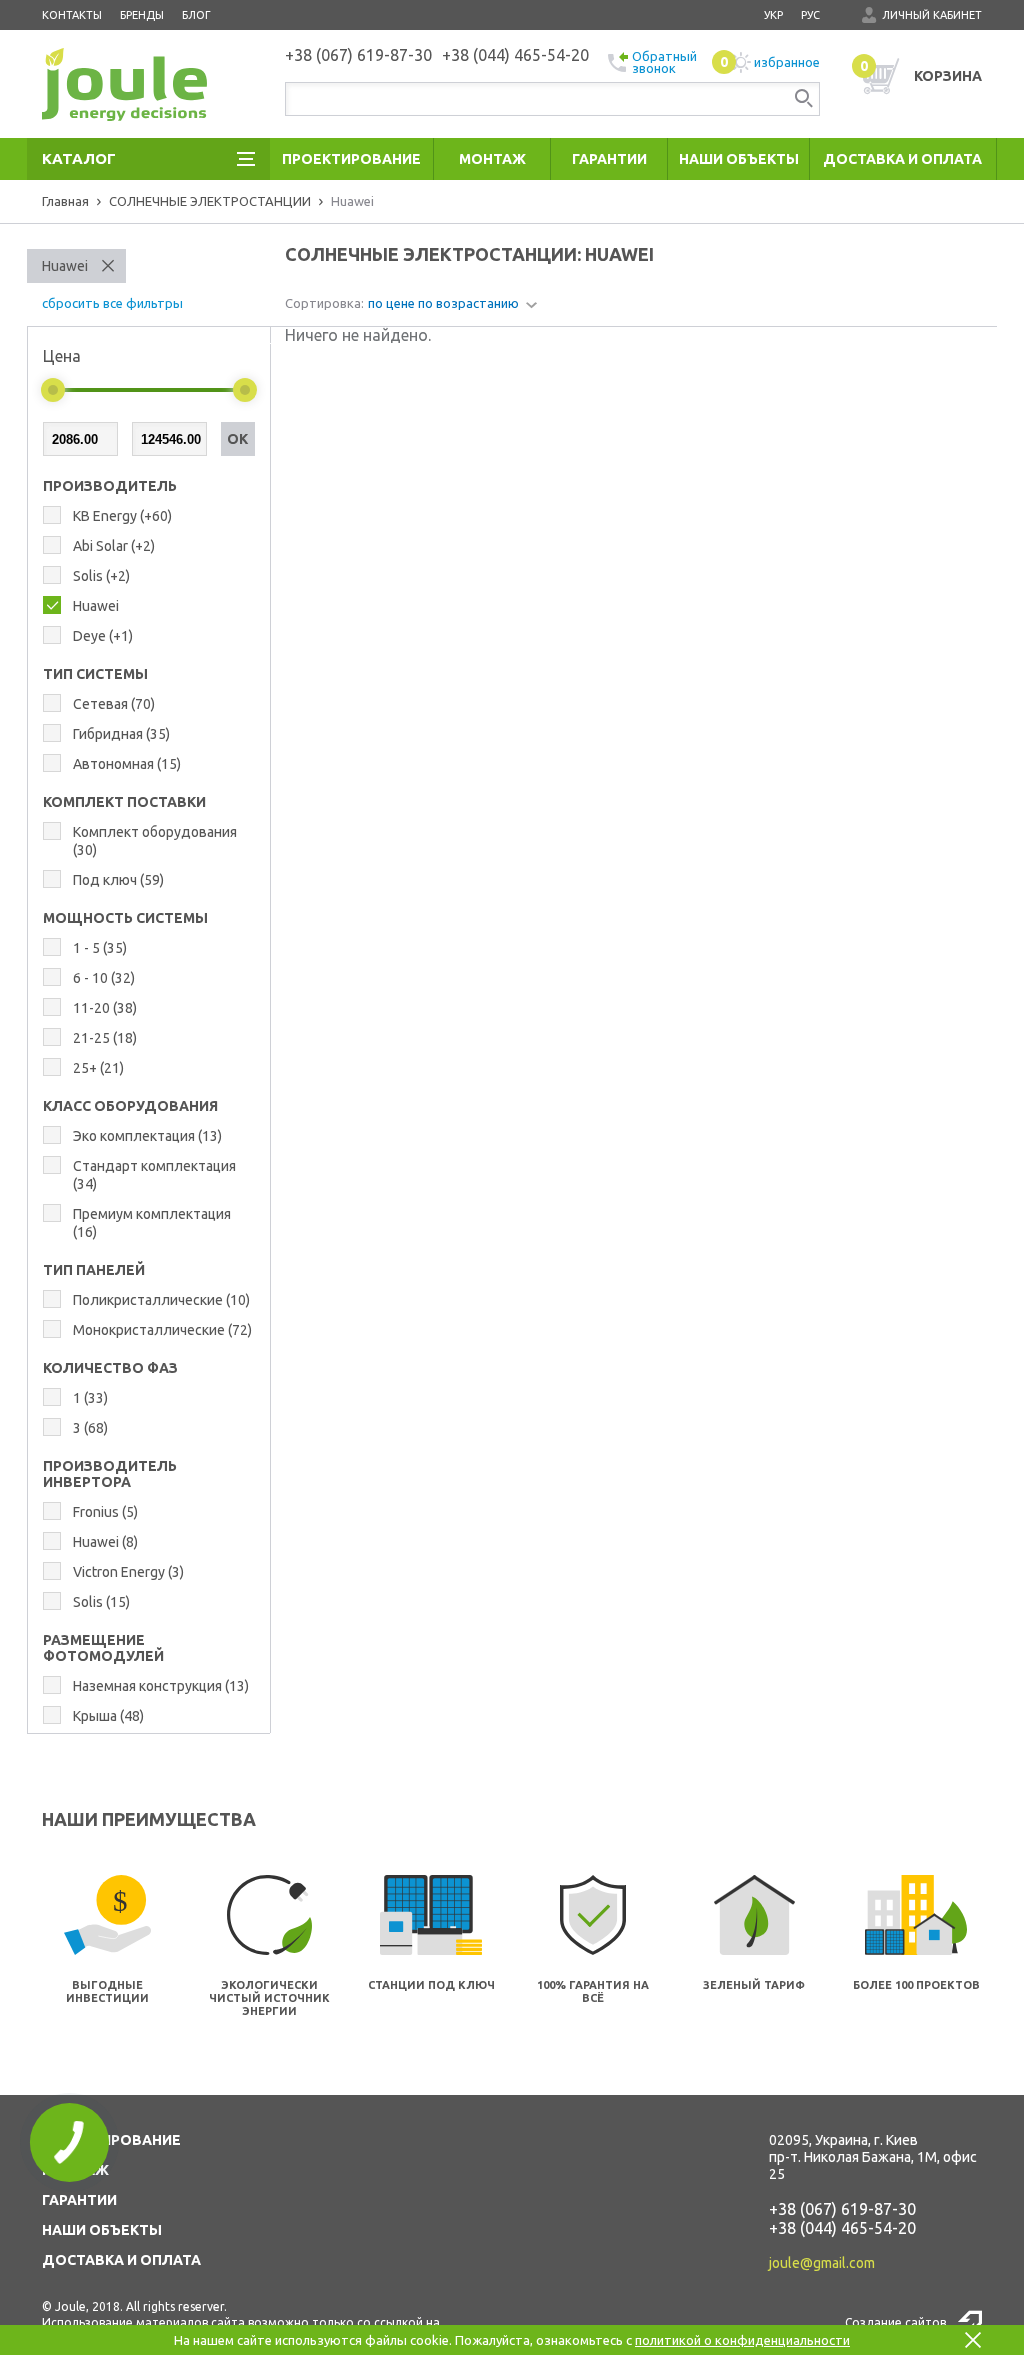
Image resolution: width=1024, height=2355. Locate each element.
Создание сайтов (895, 2322)
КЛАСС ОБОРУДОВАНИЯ (130, 1106)
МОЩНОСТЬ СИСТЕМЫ (125, 918)
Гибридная (121, 734)
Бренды (142, 15)
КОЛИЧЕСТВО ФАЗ (110, 1368)
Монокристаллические (162, 1330)
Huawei (65, 266)
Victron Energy (128, 1572)
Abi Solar (114, 546)
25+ (98, 1068)
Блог (196, 15)
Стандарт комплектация (154, 1175)
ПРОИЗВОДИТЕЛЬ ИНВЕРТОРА (110, 1474)
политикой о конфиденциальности (742, 2340)
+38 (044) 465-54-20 (842, 2228)
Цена (62, 356)
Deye (103, 636)
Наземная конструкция (161, 1686)
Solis (101, 576)
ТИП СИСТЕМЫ (95, 674)
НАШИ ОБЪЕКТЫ (102, 2230)
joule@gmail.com (822, 2263)
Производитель (110, 486)
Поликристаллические (161, 1300)
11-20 (105, 1008)
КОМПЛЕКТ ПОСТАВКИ (124, 802)
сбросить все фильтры (112, 303)
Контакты (72, 15)
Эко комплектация (147, 1136)
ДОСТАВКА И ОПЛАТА (121, 2260)
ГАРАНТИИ (79, 2200)
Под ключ (118, 880)
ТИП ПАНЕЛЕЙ (94, 1270)
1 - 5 (100, 948)
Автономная (127, 764)
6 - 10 (104, 978)
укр (773, 15)
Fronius (105, 1512)
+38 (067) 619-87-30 (842, 2209)
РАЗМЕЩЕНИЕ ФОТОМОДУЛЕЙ (103, 1648)
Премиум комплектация (152, 1223)
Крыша (108, 1716)
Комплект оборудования (155, 841)
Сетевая (114, 704)
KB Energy (122, 516)
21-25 (105, 1038)
